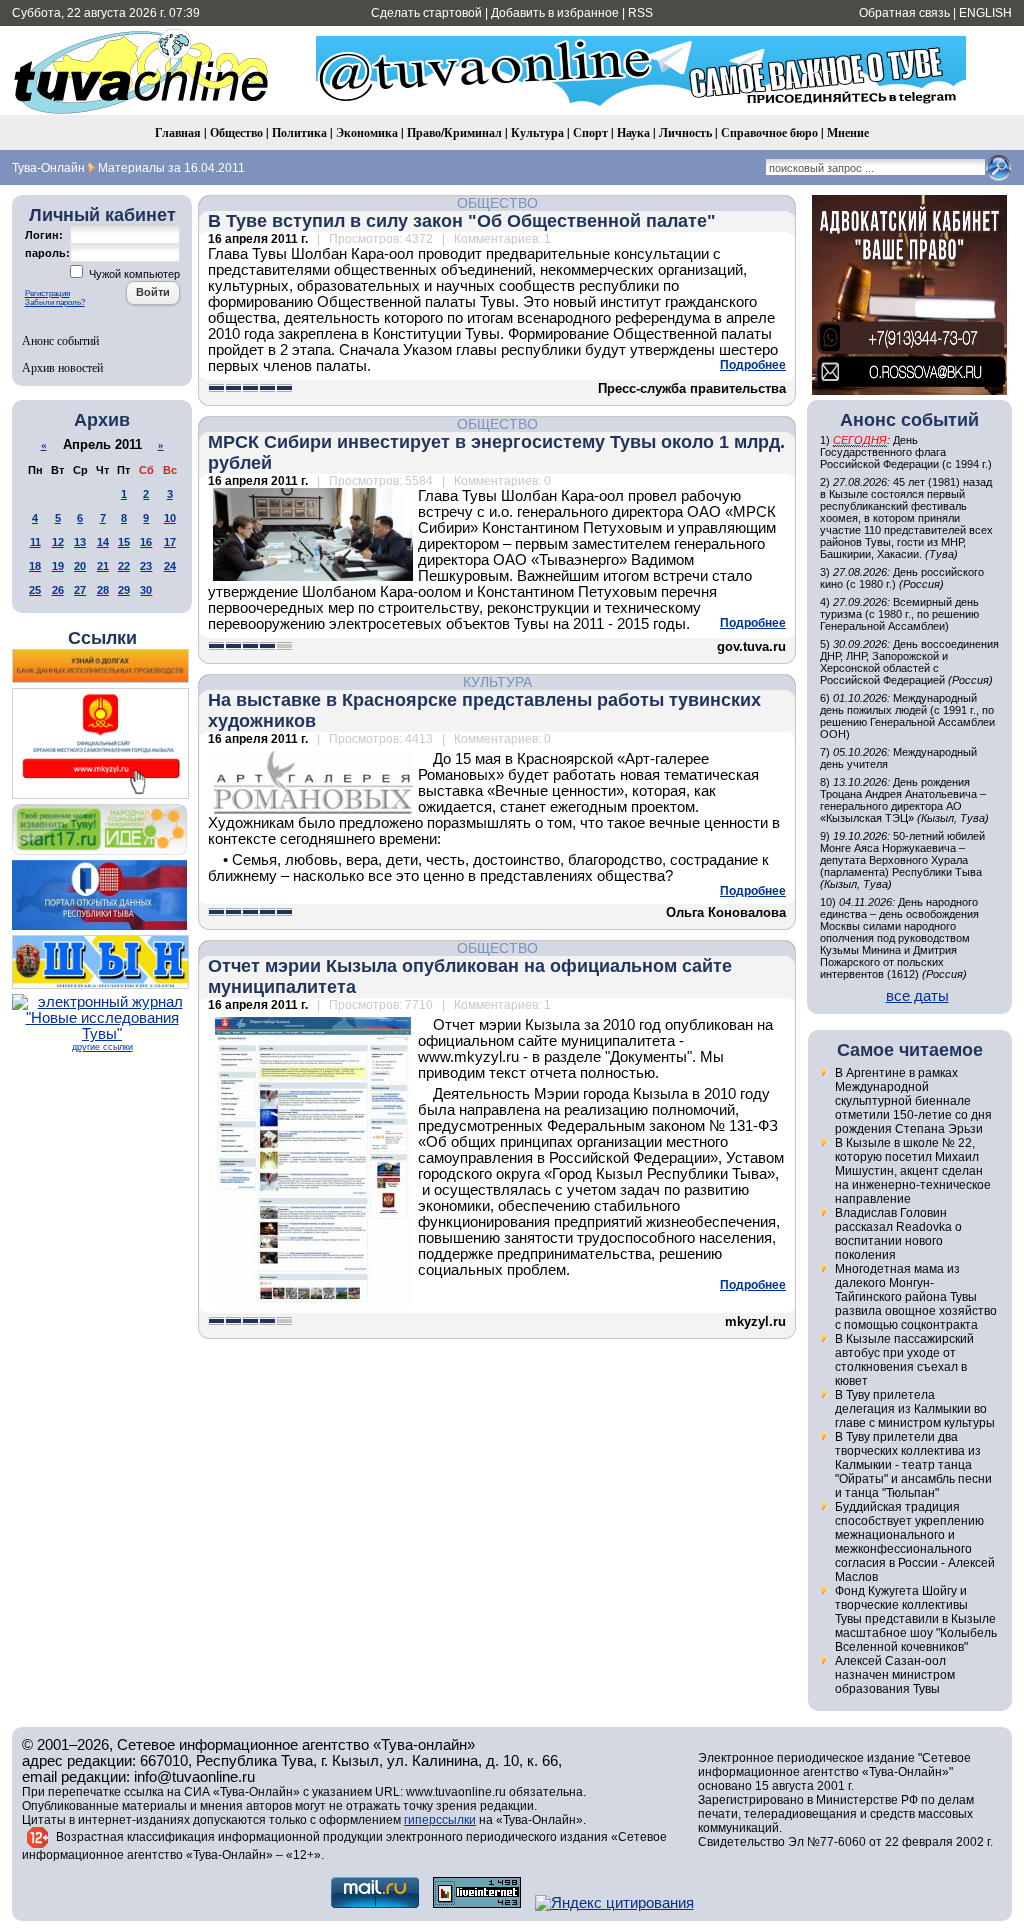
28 (103, 590)
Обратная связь (904, 13)
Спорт (590, 132)
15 (124, 542)
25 (35, 590)
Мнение (848, 132)
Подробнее (753, 365)
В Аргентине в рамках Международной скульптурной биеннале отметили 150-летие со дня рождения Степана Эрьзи (913, 1101)
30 (146, 590)
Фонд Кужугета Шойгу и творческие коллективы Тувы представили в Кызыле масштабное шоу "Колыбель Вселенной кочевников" (916, 1619)
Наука (633, 132)
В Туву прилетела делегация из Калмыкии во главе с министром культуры (915, 1409)
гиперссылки (440, 1820)
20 (80, 566)
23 (146, 566)
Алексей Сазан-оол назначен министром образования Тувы (895, 1675)
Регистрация (47, 293)
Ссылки (102, 638)
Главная (178, 132)
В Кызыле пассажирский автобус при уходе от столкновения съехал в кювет (904, 1360)
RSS (640, 13)
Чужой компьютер (133, 274)
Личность (685, 132)
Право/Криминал (454, 132)
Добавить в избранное (555, 13)
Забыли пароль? (55, 302)
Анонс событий (60, 340)
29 (124, 590)
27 (80, 590)
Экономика (367, 132)
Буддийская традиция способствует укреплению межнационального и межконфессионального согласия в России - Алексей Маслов (915, 1542)
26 (58, 590)
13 (80, 542)
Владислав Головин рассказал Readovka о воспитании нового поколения (898, 1234)
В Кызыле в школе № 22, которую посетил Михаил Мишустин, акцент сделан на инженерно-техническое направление (913, 1171)
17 (170, 542)
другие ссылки (102, 1047)
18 (35, 566)
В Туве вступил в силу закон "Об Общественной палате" (462, 221)
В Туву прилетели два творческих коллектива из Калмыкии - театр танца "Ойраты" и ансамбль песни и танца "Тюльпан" (913, 1465)
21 (103, 566)
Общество (236, 132)
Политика (299, 132)
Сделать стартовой (426, 13)
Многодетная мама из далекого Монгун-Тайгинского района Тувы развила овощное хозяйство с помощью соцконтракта (916, 1297)
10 (170, 518)
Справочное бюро (769, 132)
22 (124, 566)
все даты (917, 996)
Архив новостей (62, 367)
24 (170, 566)
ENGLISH (985, 13)
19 (58, 566)
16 (146, 542)
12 (58, 542)
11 (35, 542)
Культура (537, 132)
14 (103, 542)
